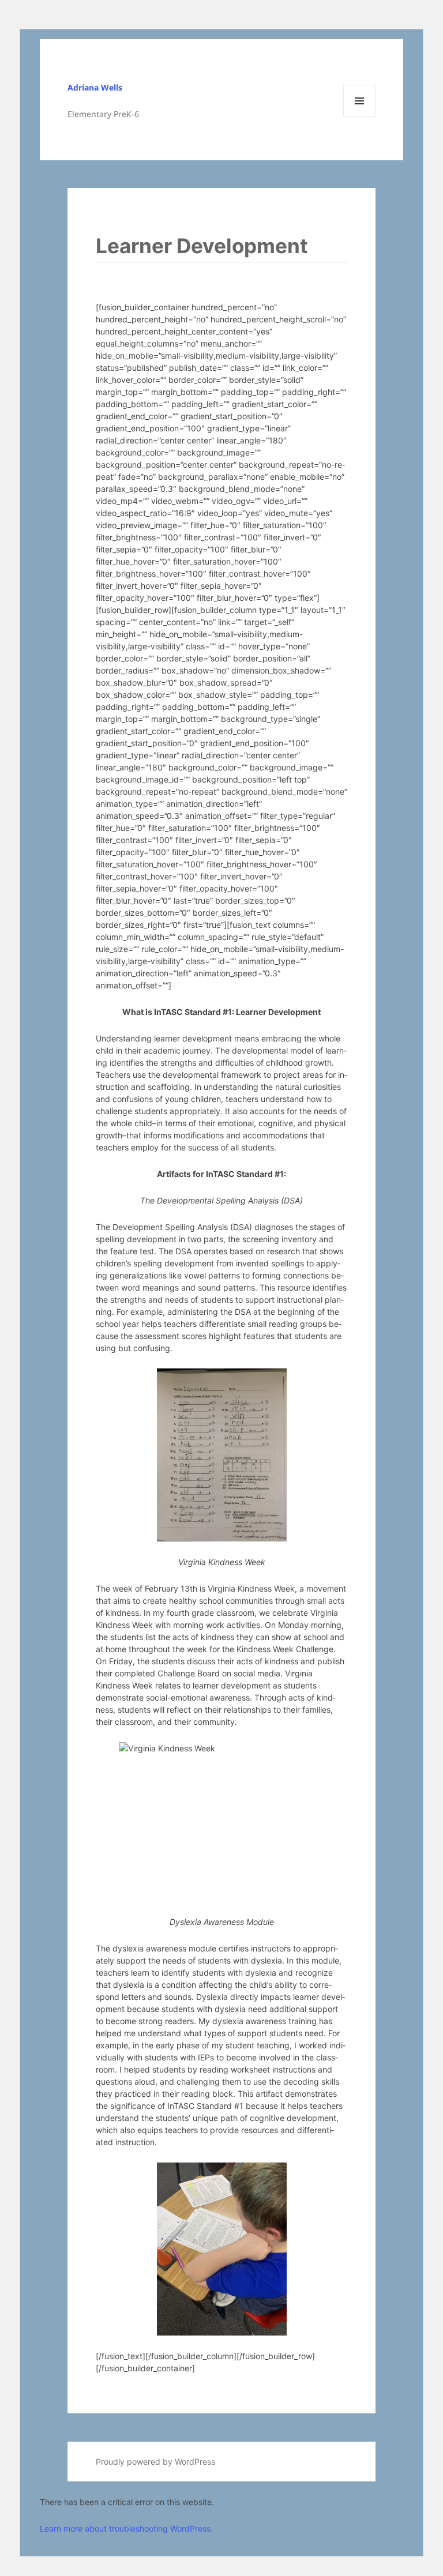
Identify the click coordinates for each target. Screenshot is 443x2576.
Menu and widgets (360, 117)
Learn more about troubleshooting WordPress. (126, 2528)
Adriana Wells (95, 87)
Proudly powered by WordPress (155, 2462)
